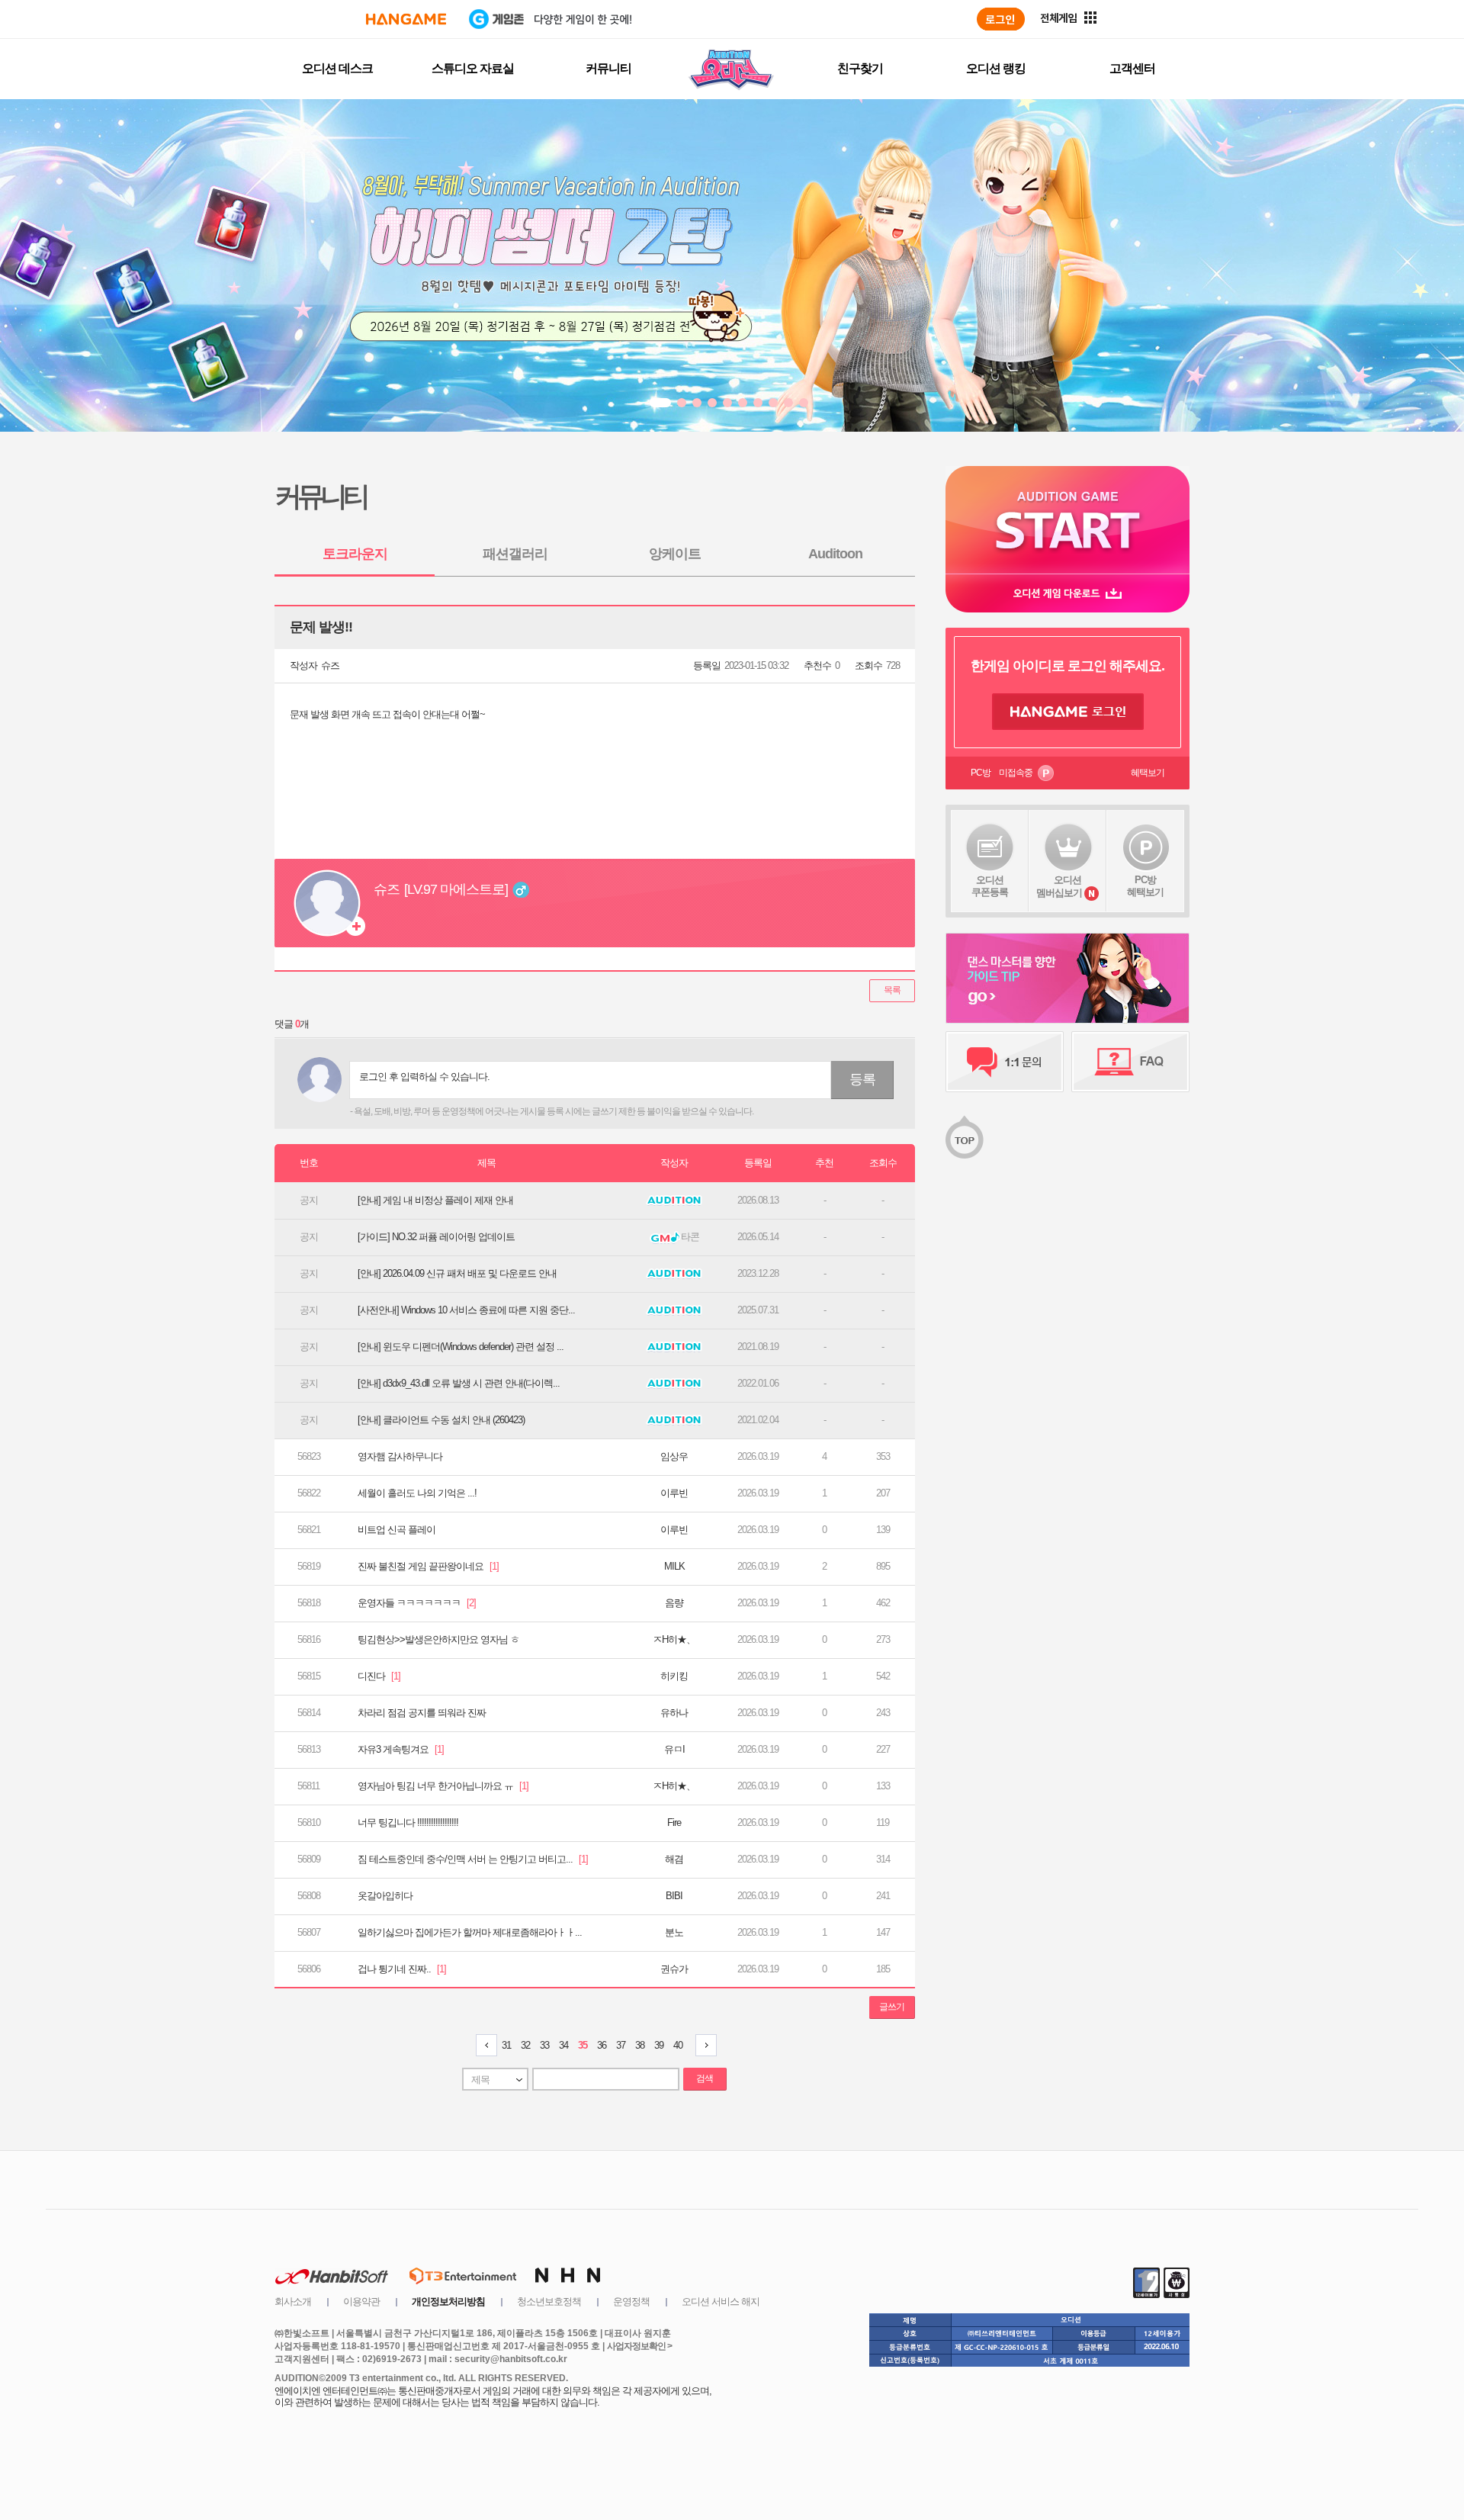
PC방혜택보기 (1145, 886)
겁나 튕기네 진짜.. (402, 1969)
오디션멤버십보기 (1059, 886)
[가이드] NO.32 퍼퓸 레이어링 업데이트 (436, 1237)
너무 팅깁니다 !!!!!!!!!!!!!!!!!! (408, 1822)
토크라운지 (355, 554)
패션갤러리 (515, 554)
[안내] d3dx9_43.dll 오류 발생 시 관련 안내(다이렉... (459, 1383)
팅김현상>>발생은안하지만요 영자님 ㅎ (438, 1639)
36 (602, 2045)
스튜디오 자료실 (473, 68)
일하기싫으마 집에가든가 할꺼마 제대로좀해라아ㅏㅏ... (470, 1932)
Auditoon (835, 554)
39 (659, 2045)
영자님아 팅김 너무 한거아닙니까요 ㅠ (443, 1786)
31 (506, 2045)
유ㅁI (674, 1749)
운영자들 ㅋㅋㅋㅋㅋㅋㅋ (417, 1603)
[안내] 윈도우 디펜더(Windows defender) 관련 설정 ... (461, 1347)
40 (678, 2045)
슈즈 (330, 665)
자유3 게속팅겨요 (401, 1749)
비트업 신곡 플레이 (396, 1530)
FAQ (1130, 1062)
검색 (705, 2078)
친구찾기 (860, 68)
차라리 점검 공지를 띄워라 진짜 (422, 1713)
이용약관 (361, 2301)
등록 (862, 1079)
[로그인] (1001, 19)
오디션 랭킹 (996, 68)
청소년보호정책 (549, 2301)
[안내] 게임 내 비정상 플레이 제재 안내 (435, 1200)
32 (525, 2045)
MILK (674, 1566)
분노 (674, 1932)
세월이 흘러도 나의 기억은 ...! (417, 1493)
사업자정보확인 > (639, 2346)
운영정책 (631, 2301)
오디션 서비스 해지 (721, 2301)
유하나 (674, 1713)
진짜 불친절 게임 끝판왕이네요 (428, 1566)
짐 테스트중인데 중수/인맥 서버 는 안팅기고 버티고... (473, 1859)
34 (563, 2045)
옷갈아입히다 (385, 1896)
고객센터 (1132, 68)
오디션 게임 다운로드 (1067, 593)
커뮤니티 (608, 68)
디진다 (379, 1676)
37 (621, 2045)
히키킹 (674, 1676)
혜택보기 (1148, 773)
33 (544, 2045)
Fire (674, 1822)
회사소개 (293, 2301)
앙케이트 (675, 554)
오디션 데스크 (337, 68)
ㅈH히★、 (674, 1639)
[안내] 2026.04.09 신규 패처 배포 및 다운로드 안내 (457, 1273)
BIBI (674, 1896)
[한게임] (406, 19)
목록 (892, 990)
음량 (674, 1603)
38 (640, 2045)
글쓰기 (892, 2007)
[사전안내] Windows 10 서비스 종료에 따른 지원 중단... (466, 1310)
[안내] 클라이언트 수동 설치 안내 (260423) (441, 1420)
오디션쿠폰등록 (990, 886)
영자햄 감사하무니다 (400, 1456)
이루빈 (674, 1493)
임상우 (674, 1456)
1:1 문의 (1005, 1062)
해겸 (674, 1859)
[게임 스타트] (1067, 520)
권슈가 (674, 1969)
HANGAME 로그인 (1068, 712)
